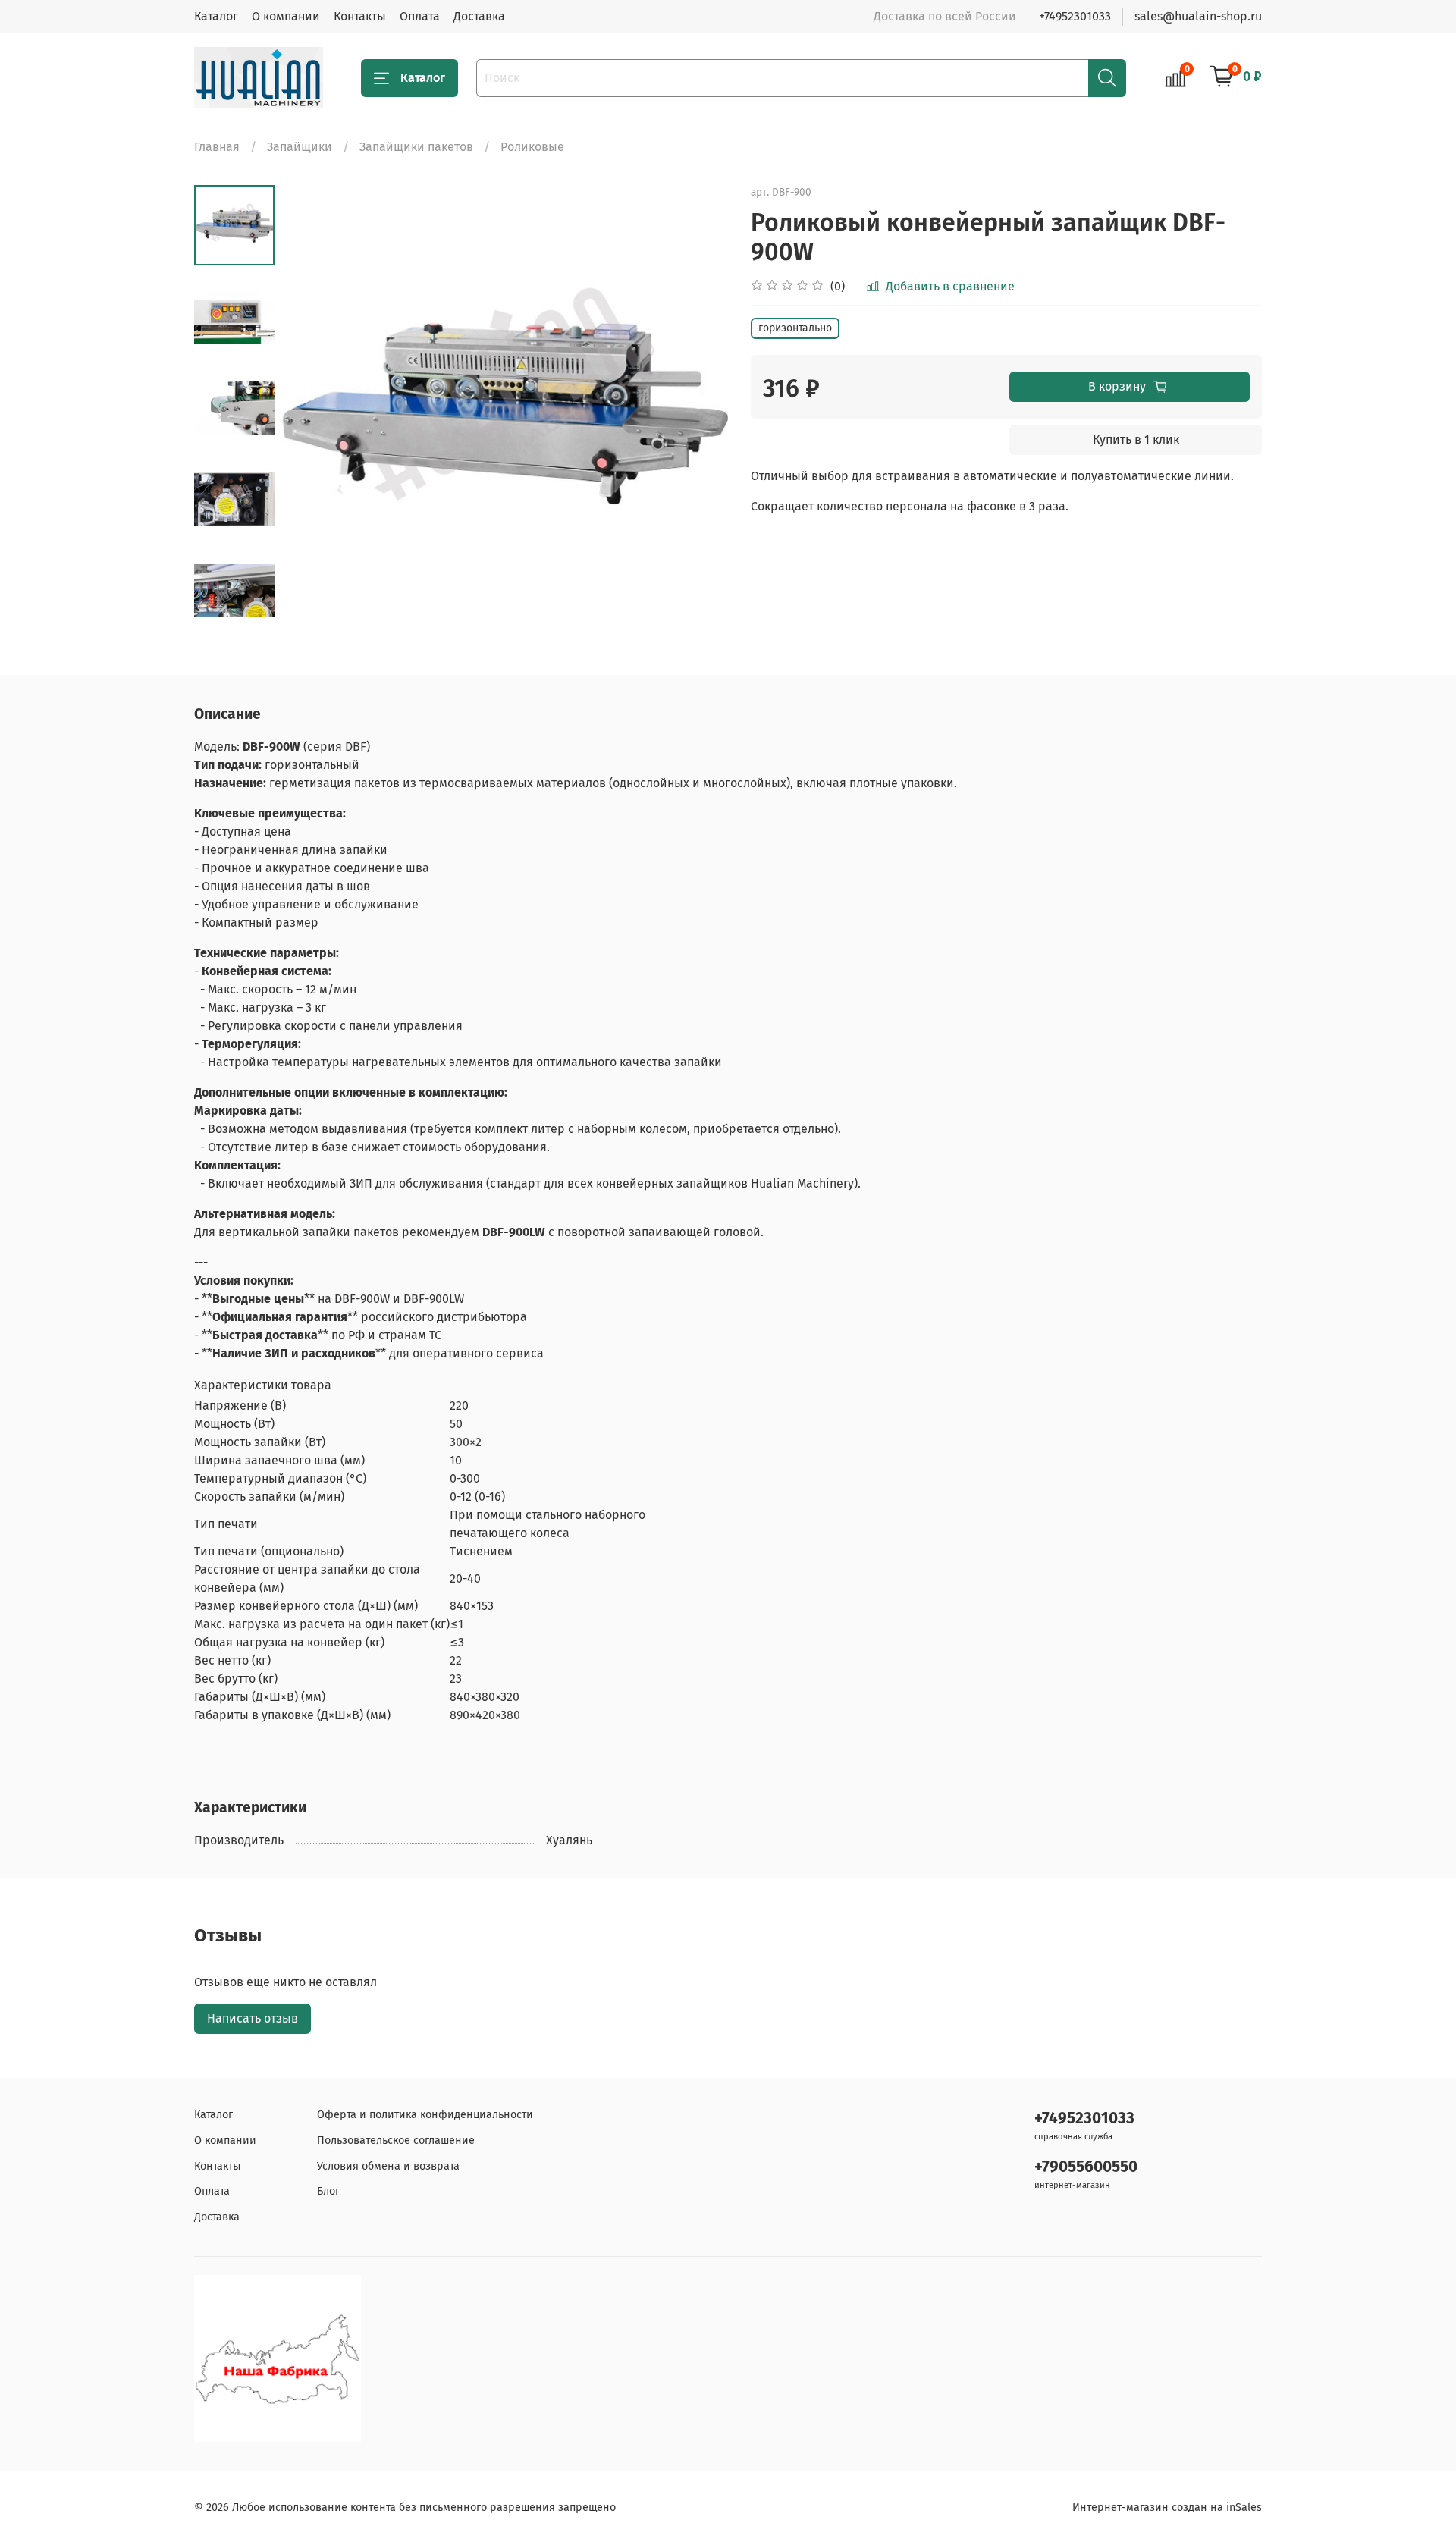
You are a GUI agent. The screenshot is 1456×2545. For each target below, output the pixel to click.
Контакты (360, 16)
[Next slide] (234, 611)
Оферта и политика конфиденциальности (425, 2115)
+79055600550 (1086, 2167)
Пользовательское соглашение (396, 2140)
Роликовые (532, 147)
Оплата (420, 16)
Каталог (216, 16)
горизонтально (795, 328)
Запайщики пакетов (416, 147)
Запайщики (300, 147)
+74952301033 (1075, 16)
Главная (217, 147)
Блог (328, 2191)
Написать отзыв (253, 2018)
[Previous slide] (312, 408)
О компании (286, 16)
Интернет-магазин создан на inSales (1167, 2507)
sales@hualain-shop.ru (1198, 16)
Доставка (479, 16)
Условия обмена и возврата (388, 2166)
